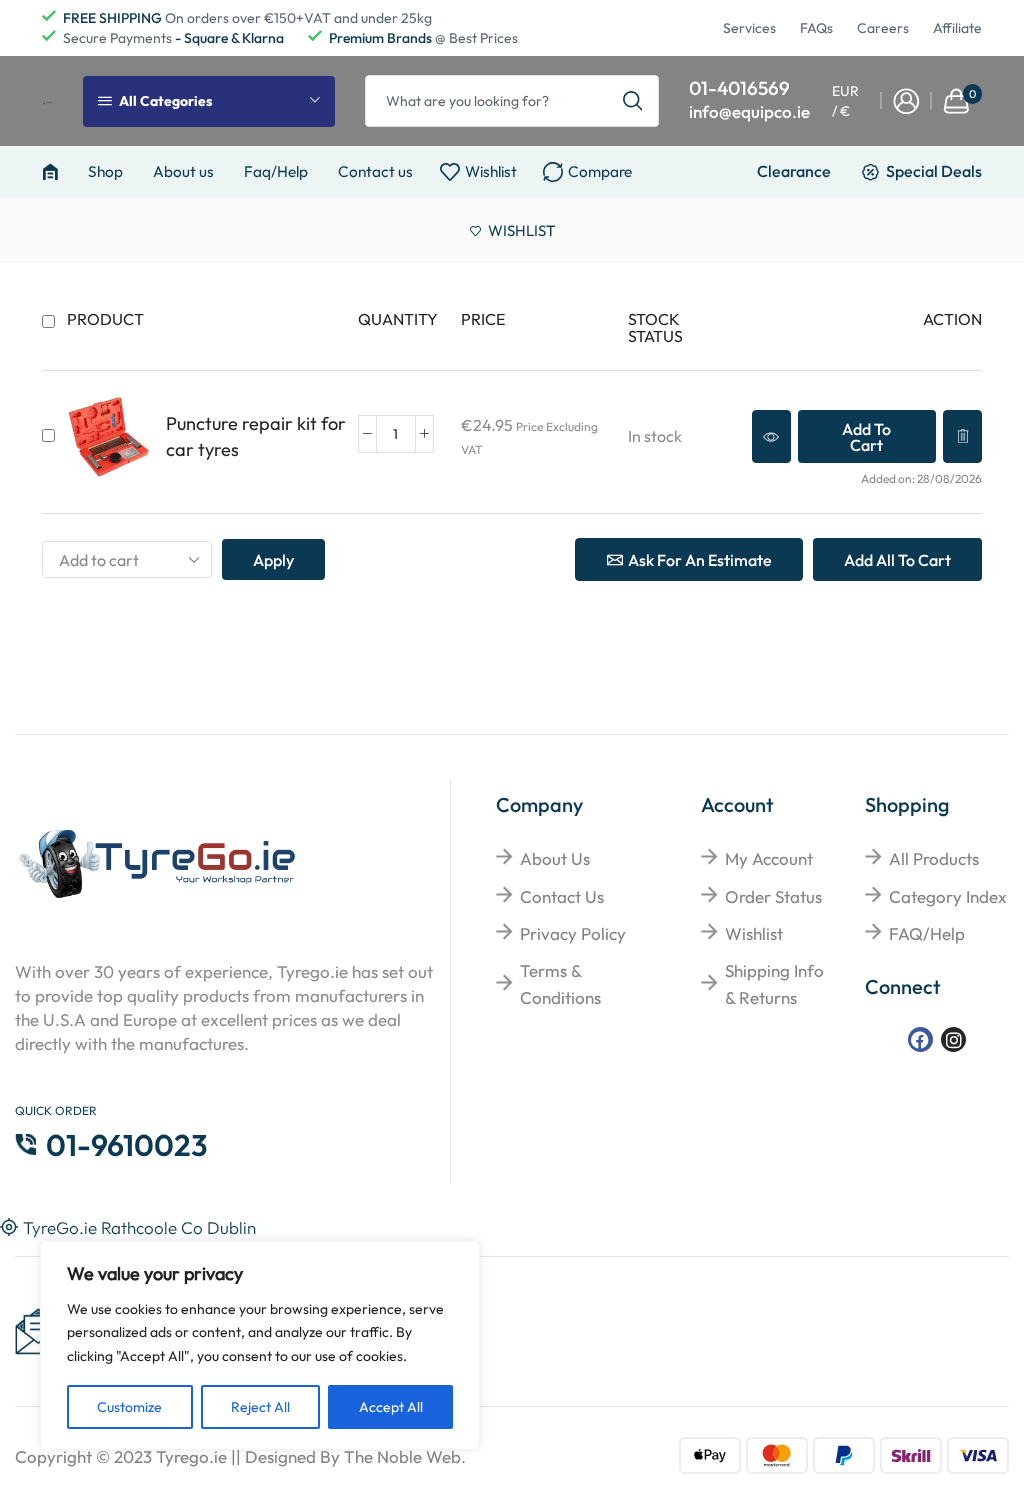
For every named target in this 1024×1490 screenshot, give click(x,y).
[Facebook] (920, 1039)
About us (183, 171)
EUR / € (845, 101)
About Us (555, 858)
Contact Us (562, 896)
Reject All (260, 1407)
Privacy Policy (573, 933)
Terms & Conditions (560, 984)
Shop (105, 171)
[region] (260, 1345)
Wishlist (754, 933)
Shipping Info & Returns (774, 984)
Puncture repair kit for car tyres (256, 436)
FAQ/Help (927, 933)
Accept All (391, 1407)
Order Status (773, 896)
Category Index (948, 896)
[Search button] (633, 101)
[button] (867, 436)
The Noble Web (402, 1456)
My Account (769, 858)
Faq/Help (276, 171)
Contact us (375, 171)
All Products (934, 858)
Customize (129, 1407)
